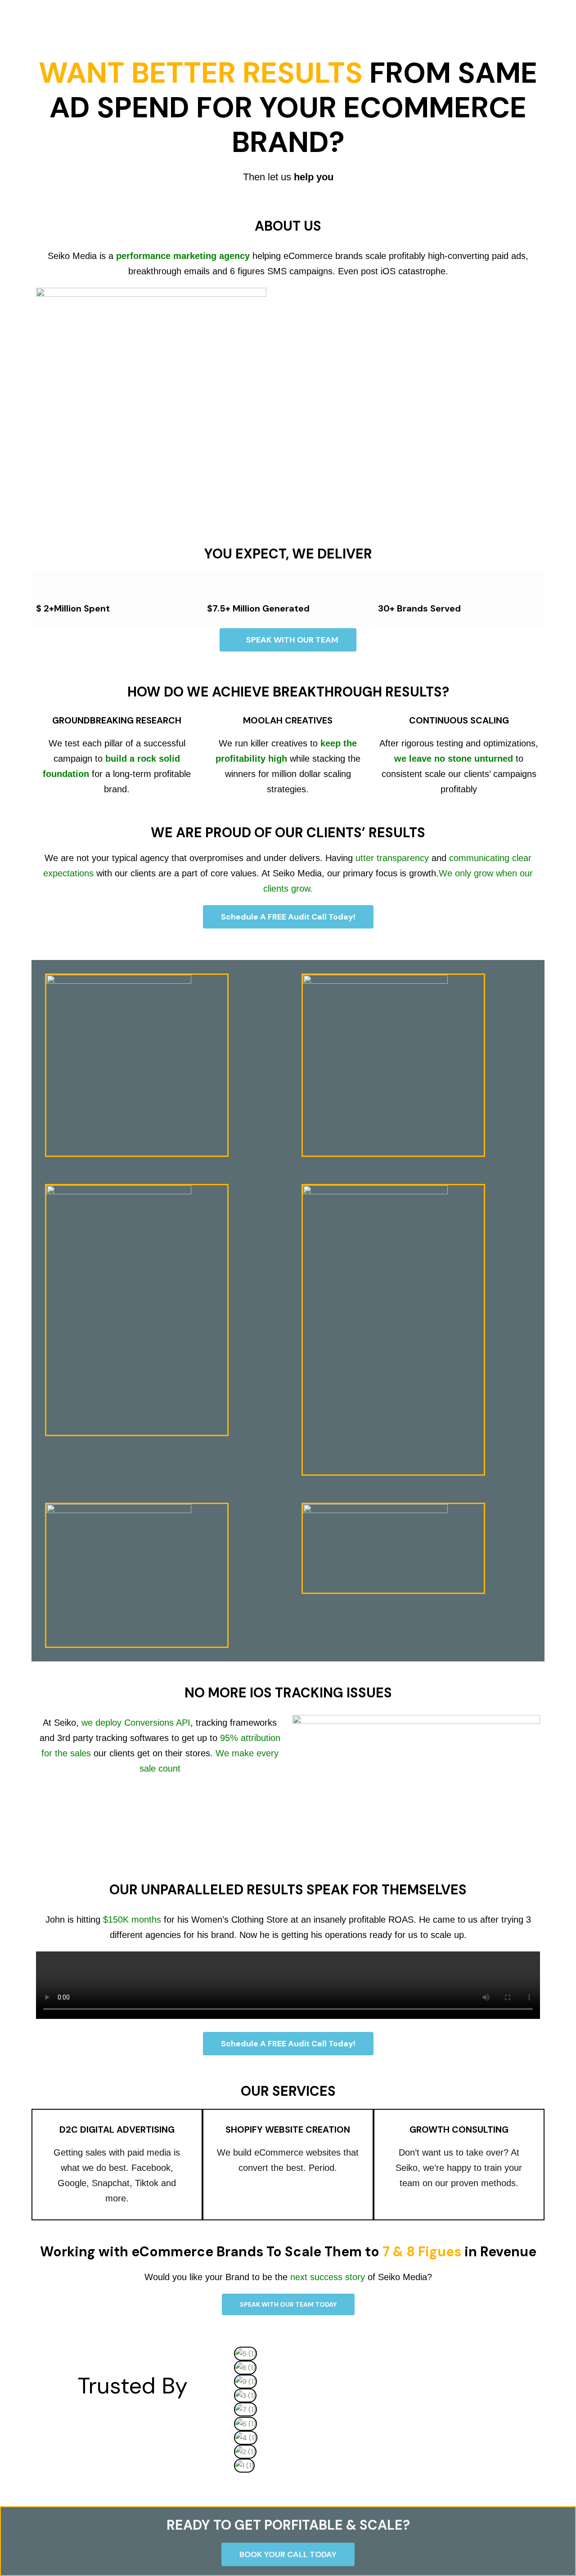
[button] (385, 2479)
